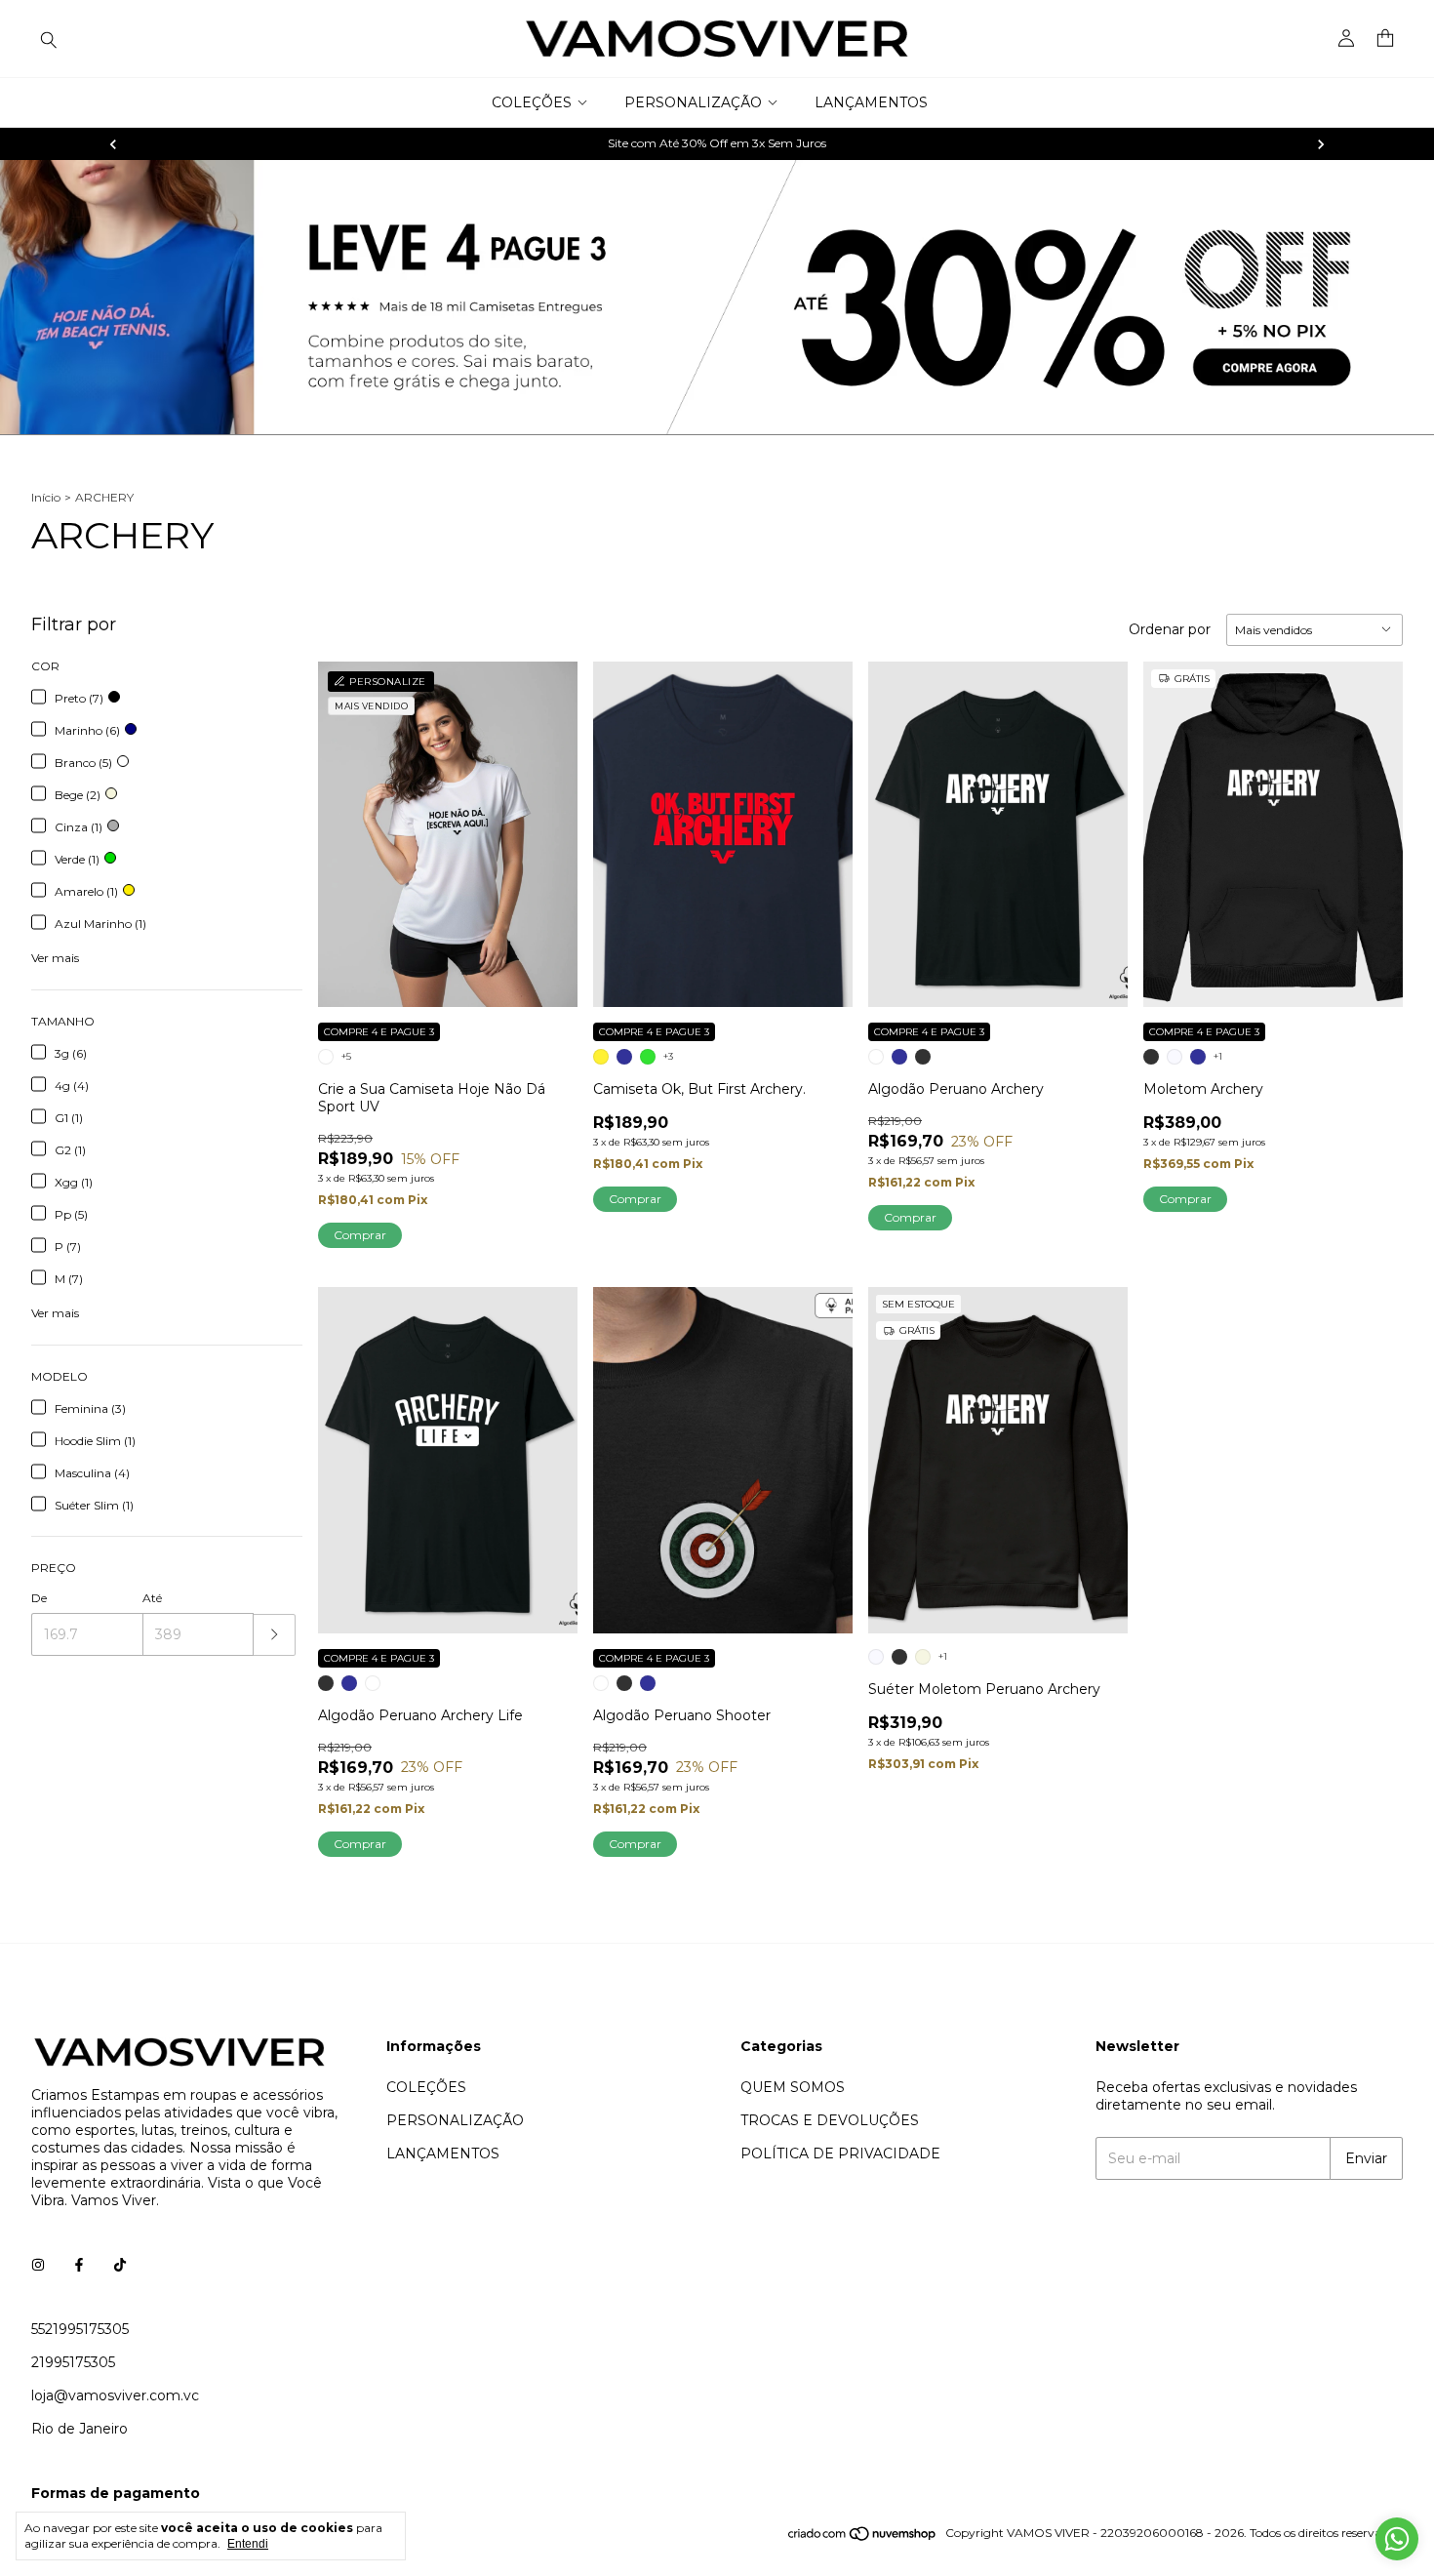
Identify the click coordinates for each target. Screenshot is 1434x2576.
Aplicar (275, 1635)
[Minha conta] (1346, 39)
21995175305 (73, 2362)
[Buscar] (49, 39)
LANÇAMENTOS (871, 102)
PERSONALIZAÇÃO (693, 102)
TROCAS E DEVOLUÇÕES (830, 2120)
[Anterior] (113, 144)
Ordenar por (1170, 629)
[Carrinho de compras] (1385, 39)
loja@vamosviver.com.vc (115, 2395)
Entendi (248, 2544)
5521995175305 (80, 2329)
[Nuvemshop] (863, 2537)
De (39, 1598)
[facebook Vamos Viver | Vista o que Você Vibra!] (79, 2265)
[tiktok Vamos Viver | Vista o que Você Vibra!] (120, 2265)
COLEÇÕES (532, 102)
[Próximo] (1321, 144)
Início (46, 497)
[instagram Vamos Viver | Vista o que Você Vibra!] (38, 2265)
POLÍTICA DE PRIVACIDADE (840, 2153)
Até (152, 1598)
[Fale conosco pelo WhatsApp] (1397, 2539)
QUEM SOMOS (793, 2087)
